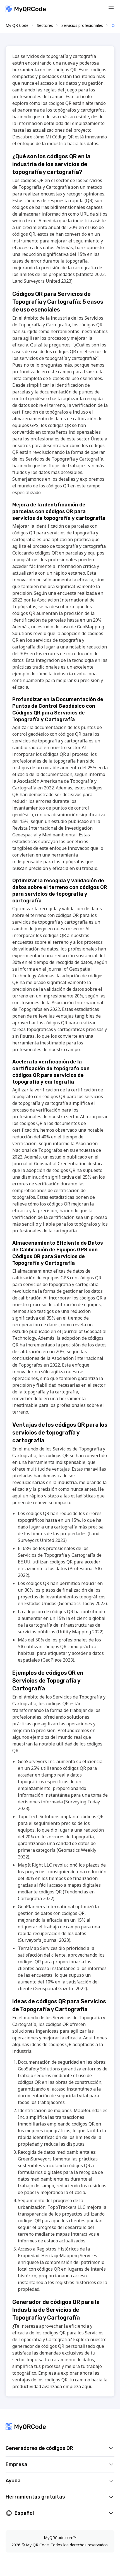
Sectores (45, 25)
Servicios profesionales (82, 25)
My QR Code (17, 25)
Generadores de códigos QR (39, 2448)
